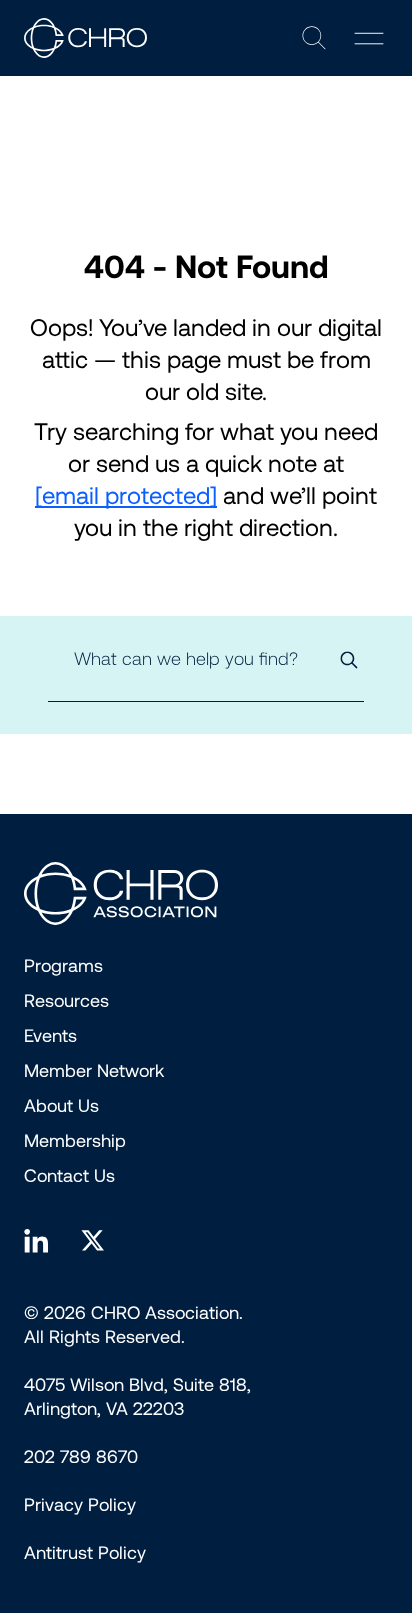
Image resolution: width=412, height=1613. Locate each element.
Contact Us (69, 1176)
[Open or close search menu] (314, 38)
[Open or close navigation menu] (369, 38)
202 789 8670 (81, 1457)
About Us (61, 1106)
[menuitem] (80, 1505)
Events (50, 1036)
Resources (66, 1001)
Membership (75, 1141)
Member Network (94, 1071)
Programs (63, 966)
